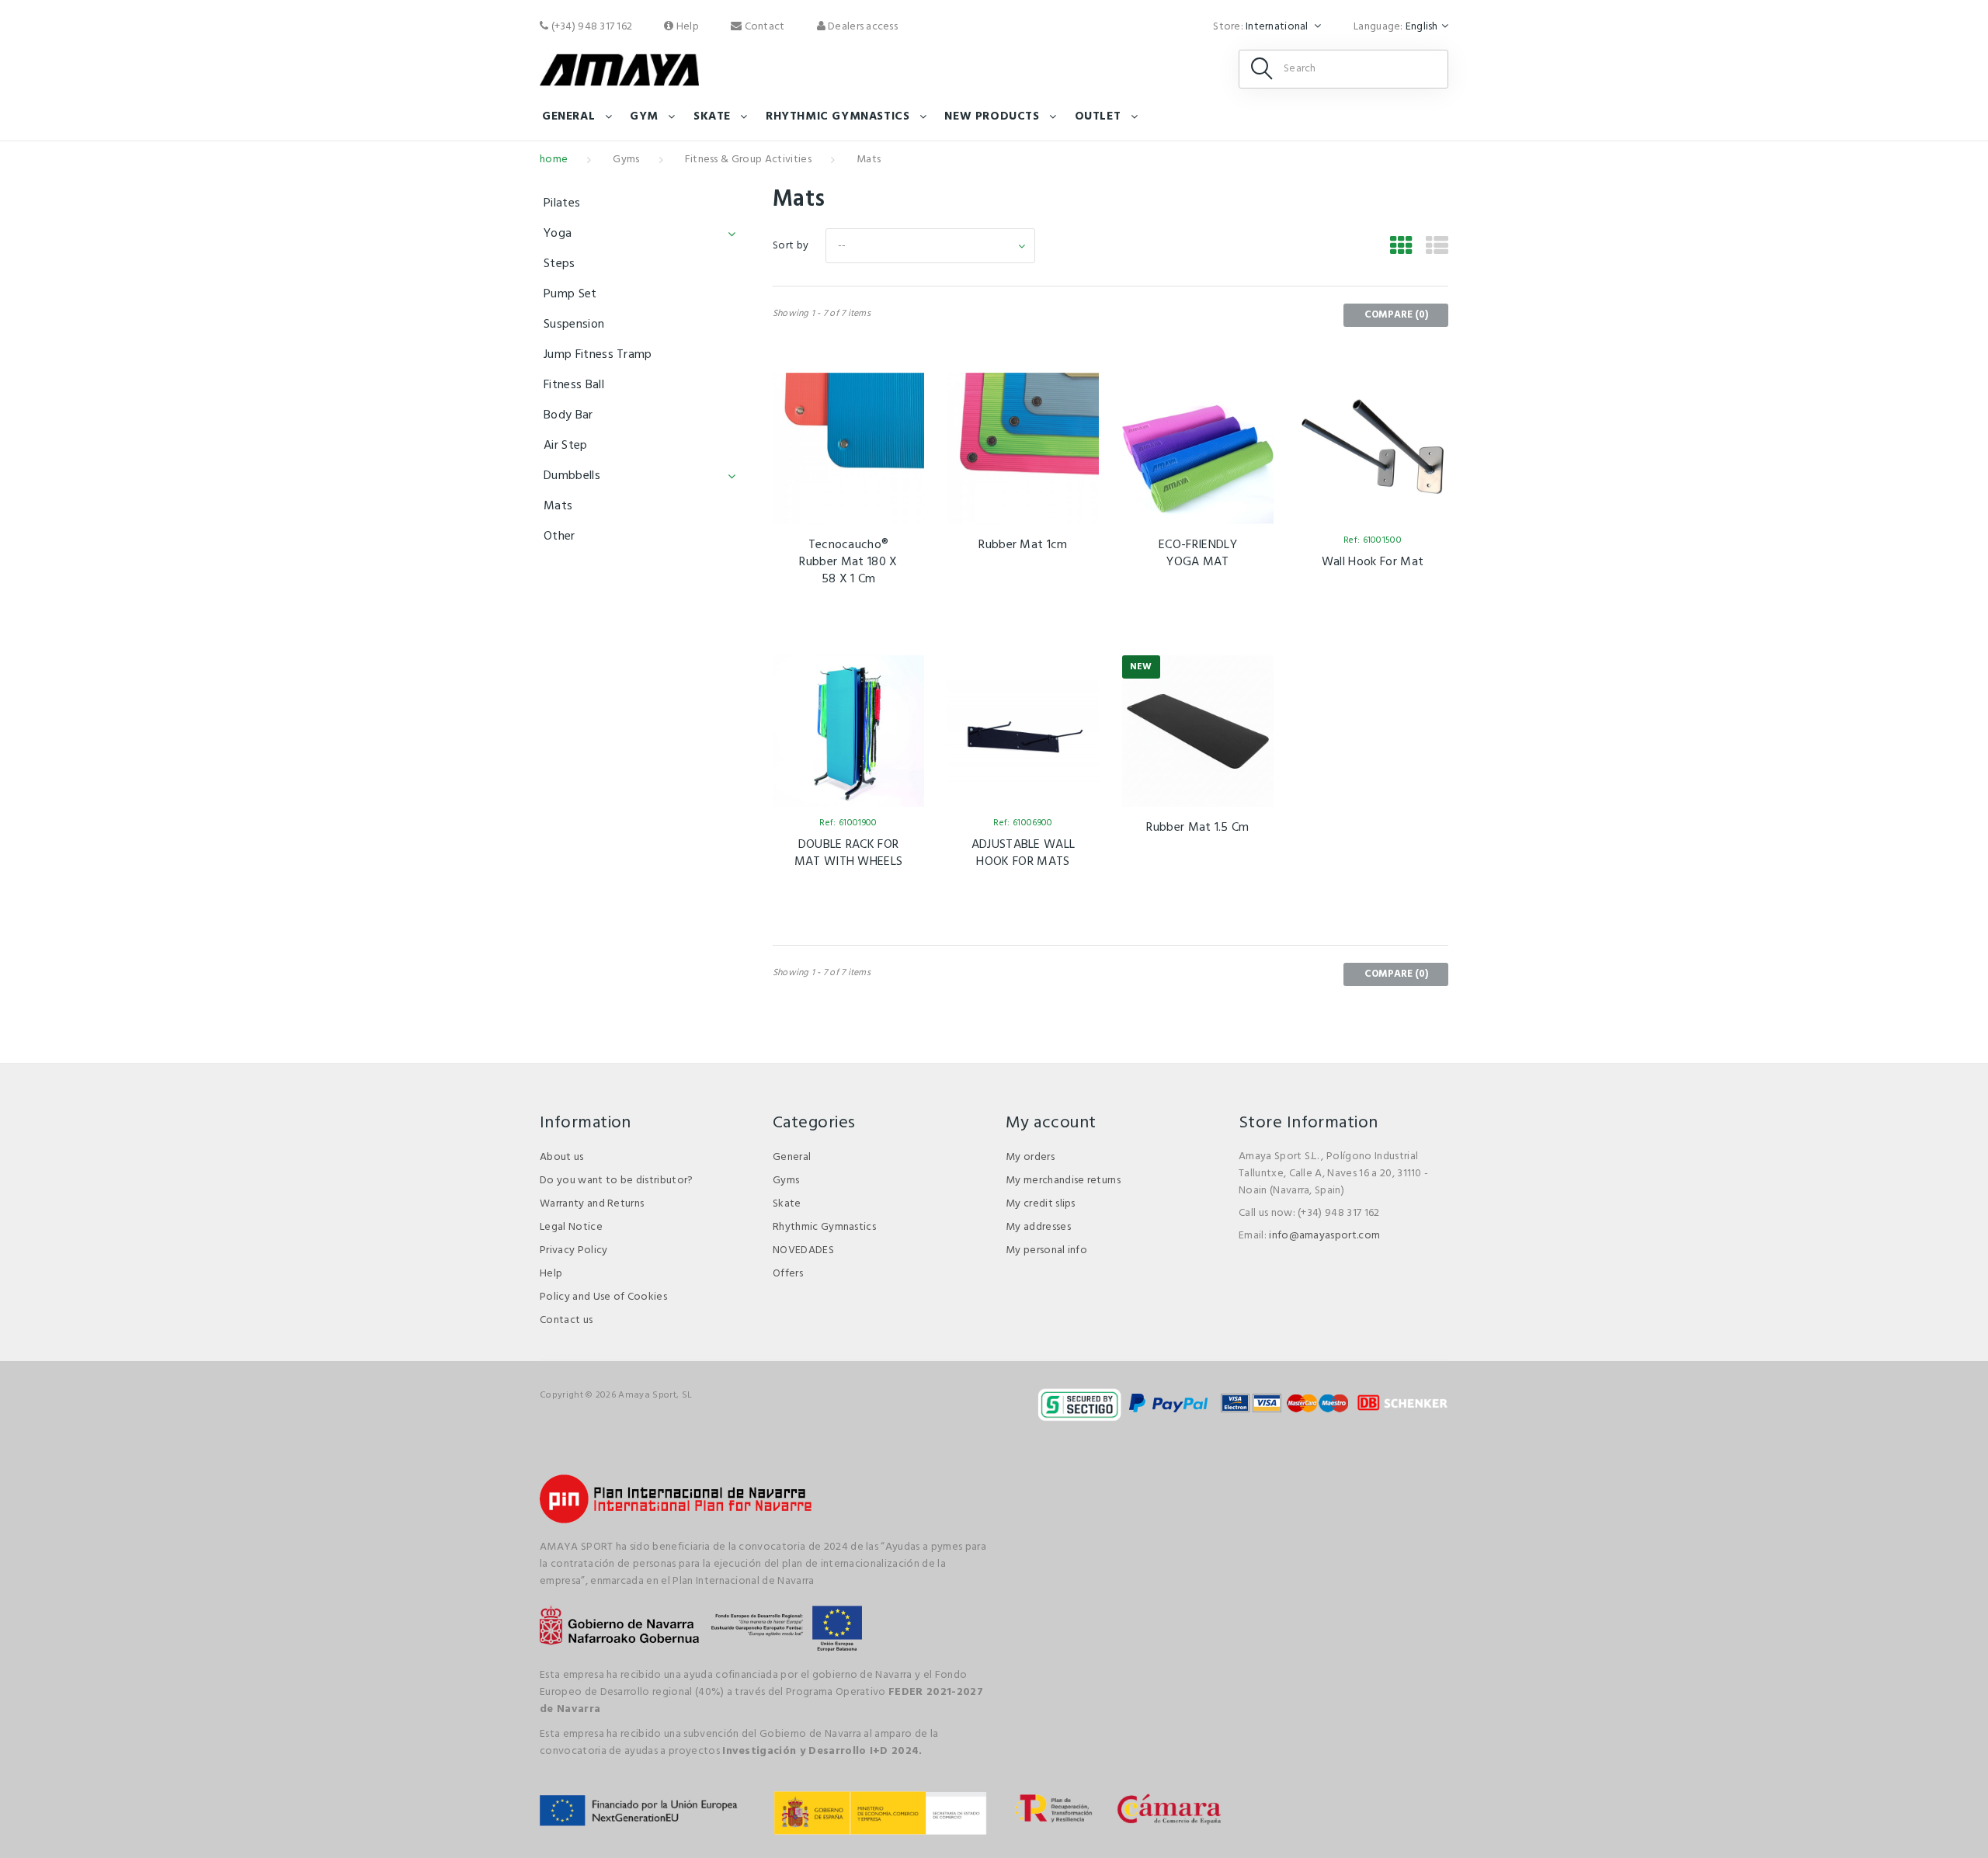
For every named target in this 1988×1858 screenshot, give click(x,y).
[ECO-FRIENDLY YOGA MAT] (1198, 448)
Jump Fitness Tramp (598, 355)
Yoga (558, 234)
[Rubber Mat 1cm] (1023, 448)
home (554, 160)
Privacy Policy (573, 1250)
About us (562, 1157)
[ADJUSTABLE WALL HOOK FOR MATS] (1023, 731)
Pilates (562, 203)
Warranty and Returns (592, 1204)
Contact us (566, 1320)
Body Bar (568, 415)
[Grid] (1401, 248)
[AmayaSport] (619, 70)
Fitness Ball (574, 385)
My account (1051, 1123)
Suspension (574, 325)
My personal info (1046, 1250)
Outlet (1098, 116)
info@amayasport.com (1324, 1236)
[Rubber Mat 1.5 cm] (1198, 731)
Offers (788, 1274)
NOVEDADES (803, 1250)
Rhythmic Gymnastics (824, 1227)
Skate (712, 116)
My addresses (1038, 1227)
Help (686, 27)
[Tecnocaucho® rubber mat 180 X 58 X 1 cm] (848, 448)
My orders (1030, 1157)
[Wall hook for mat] (1373, 448)
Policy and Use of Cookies (603, 1297)
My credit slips (1041, 1204)
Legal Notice (571, 1227)
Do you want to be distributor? (617, 1181)
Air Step (566, 446)
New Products (992, 116)
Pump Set (570, 294)
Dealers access (862, 27)
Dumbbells (572, 476)
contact (763, 27)
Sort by (791, 246)
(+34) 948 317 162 (590, 27)
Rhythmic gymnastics (838, 116)
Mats (558, 506)
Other (560, 537)
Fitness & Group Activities (748, 160)
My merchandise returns (1063, 1181)
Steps (560, 264)
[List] (1437, 248)
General (568, 116)
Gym (644, 116)
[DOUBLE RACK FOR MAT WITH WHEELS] (848, 731)
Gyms (626, 160)
